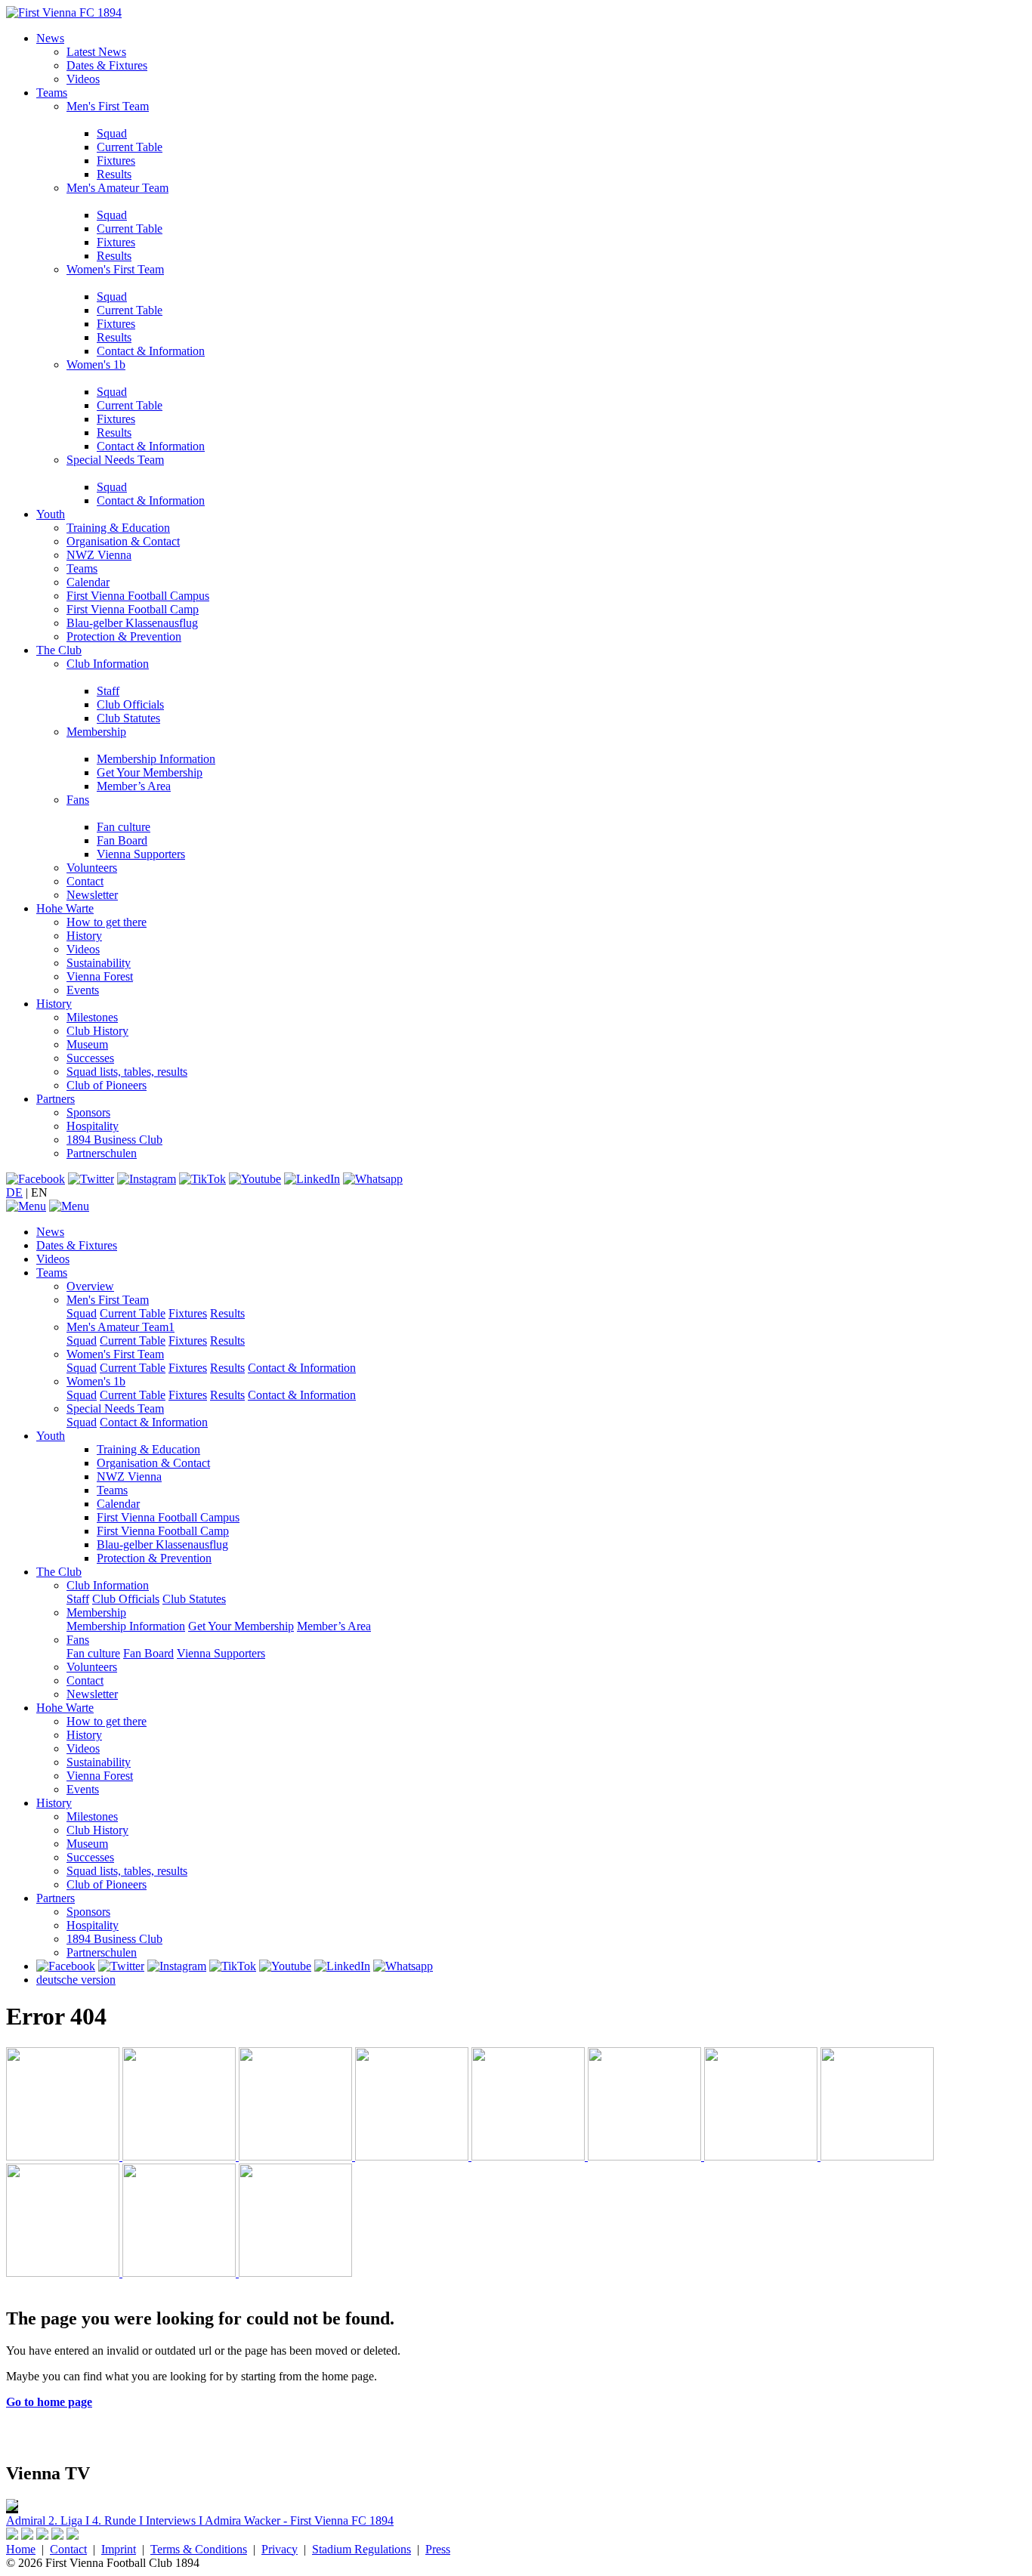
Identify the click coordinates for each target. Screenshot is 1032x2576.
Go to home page (49, 2402)
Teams (52, 93)
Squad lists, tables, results (127, 1072)
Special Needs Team (115, 460)
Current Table (130, 147)
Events (83, 990)
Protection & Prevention (124, 636)
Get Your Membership (150, 772)
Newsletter (92, 895)
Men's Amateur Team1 (121, 1327)
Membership (96, 732)
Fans (78, 800)
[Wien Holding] (297, 2156)
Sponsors (88, 1112)
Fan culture (124, 827)
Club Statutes (128, 718)
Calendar (88, 582)
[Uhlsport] (877, 2156)
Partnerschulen (102, 1153)
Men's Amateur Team (117, 188)
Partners (56, 1099)
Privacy (280, 2549)
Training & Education (118, 528)
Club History (97, 1031)
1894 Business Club (114, 1140)
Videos (83, 79)
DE (14, 1192)
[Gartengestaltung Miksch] (413, 2156)
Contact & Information (151, 351)
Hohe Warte (65, 908)
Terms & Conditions (199, 2549)
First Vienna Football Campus (138, 596)
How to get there (107, 922)
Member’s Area (134, 786)
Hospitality (93, 1126)
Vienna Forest (100, 976)
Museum (87, 1044)
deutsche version (76, 1980)
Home (21, 2549)
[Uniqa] (64, 2156)
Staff (108, 691)
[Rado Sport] (64, 2273)
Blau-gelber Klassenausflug (132, 623)
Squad (112, 133)
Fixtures (116, 161)
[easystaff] (762, 2156)
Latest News (96, 52)
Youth (51, 514)
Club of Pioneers (107, 1085)
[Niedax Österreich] (646, 2156)
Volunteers (92, 868)
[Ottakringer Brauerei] (181, 2273)
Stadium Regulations (362, 2549)
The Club (59, 650)
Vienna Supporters (141, 854)
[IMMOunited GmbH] (181, 2156)
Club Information (108, 664)
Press (438, 2549)
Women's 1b (96, 364)
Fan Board (122, 840)
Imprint (119, 2549)
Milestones (92, 1017)
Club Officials (130, 704)
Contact (85, 881)
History (84, 936)
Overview (90, 1286)
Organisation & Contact (123, 541)
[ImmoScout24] (530, 2156)
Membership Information (156, 759)
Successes (90, 1058)
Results (114, 174)
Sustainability (99, 963)
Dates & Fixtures (107, 65)
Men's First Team (108, 106)
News (50, 38)
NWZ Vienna (99, 555)
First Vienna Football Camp (133, 609)
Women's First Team (115, 269)
